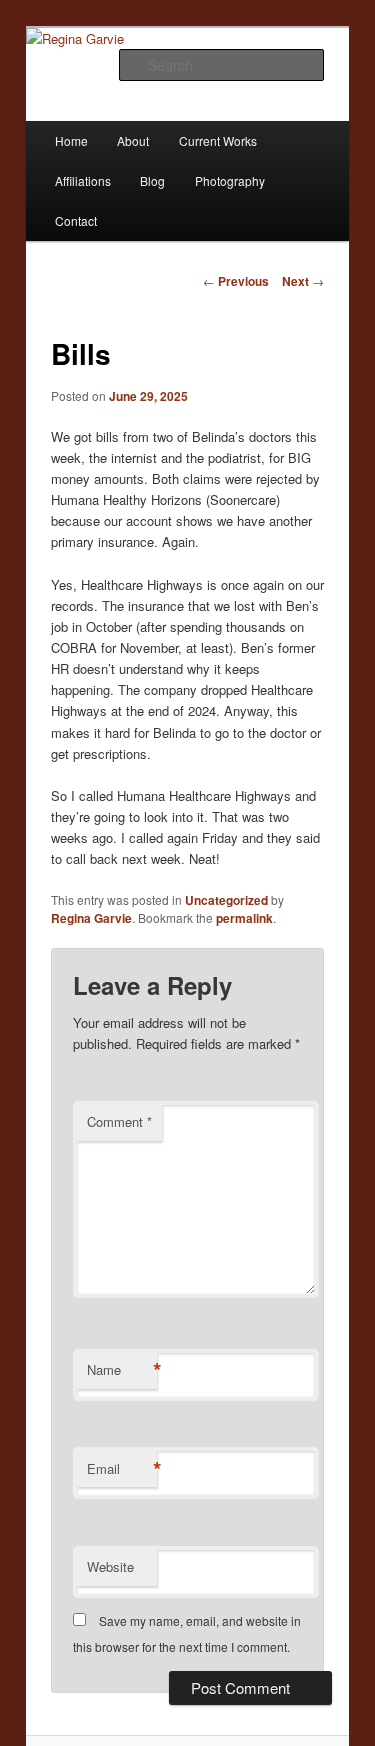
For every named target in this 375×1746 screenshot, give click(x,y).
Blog (152, 180)
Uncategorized (226, 900)
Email (122, 1469)
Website (110, 1566)
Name (122, 1370)
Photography (230, 180)
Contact (76, 220)
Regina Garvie (91, 918)
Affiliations (83, 180)
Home (71, 140)
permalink (244, 918)
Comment (119, 1121)
